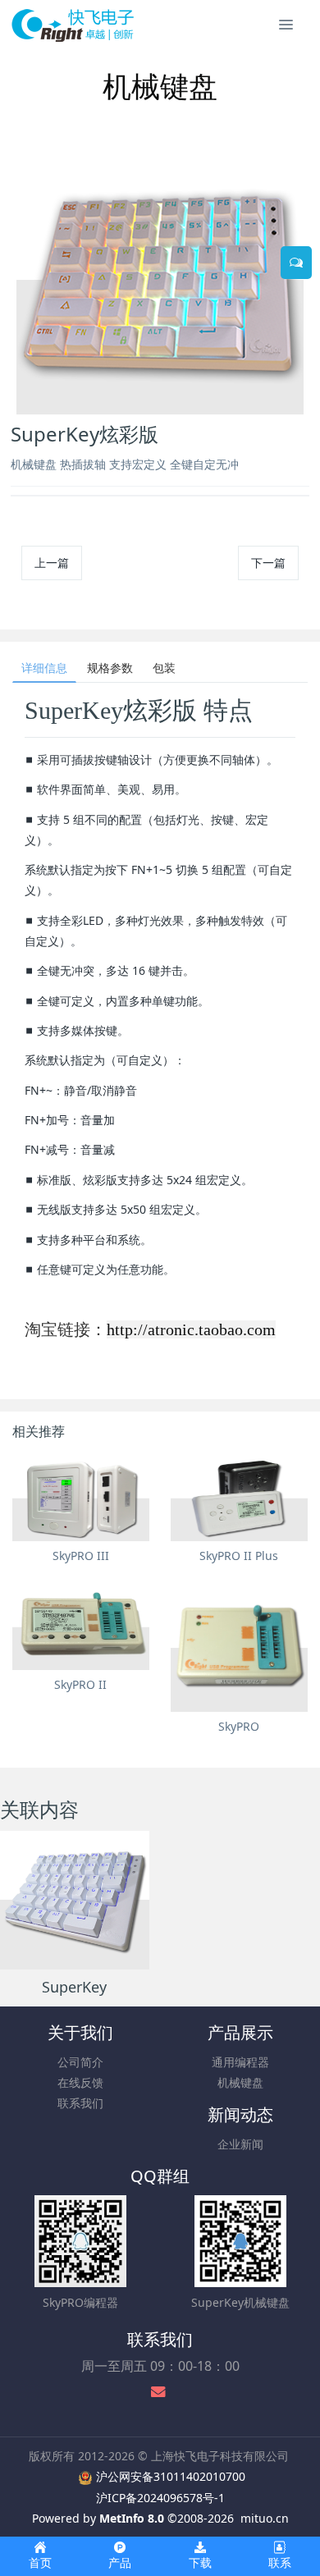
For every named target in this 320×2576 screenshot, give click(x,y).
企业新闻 (240, 2144)
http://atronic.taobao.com (191, 1329)
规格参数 (110, 668)
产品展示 (240, 2032)
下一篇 (268, 563)
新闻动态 (240, 2114)
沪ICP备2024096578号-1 (160, 2498)
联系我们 (80, 2103)
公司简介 (80, 2062)
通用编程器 (240, 2062)
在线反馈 (80, 2082)
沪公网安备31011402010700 (171, 2476)
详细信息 (44, 668)
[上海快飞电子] (73, 25)
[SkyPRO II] (81, 1627)
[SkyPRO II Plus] (239, 1498)
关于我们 (80, 2032)
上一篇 (52, 563)
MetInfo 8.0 (132, 2518)
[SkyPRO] (239, 1648)
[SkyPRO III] (81, 1498)
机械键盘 (240, 2082)
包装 (164, 668)
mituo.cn (265, 2518)
